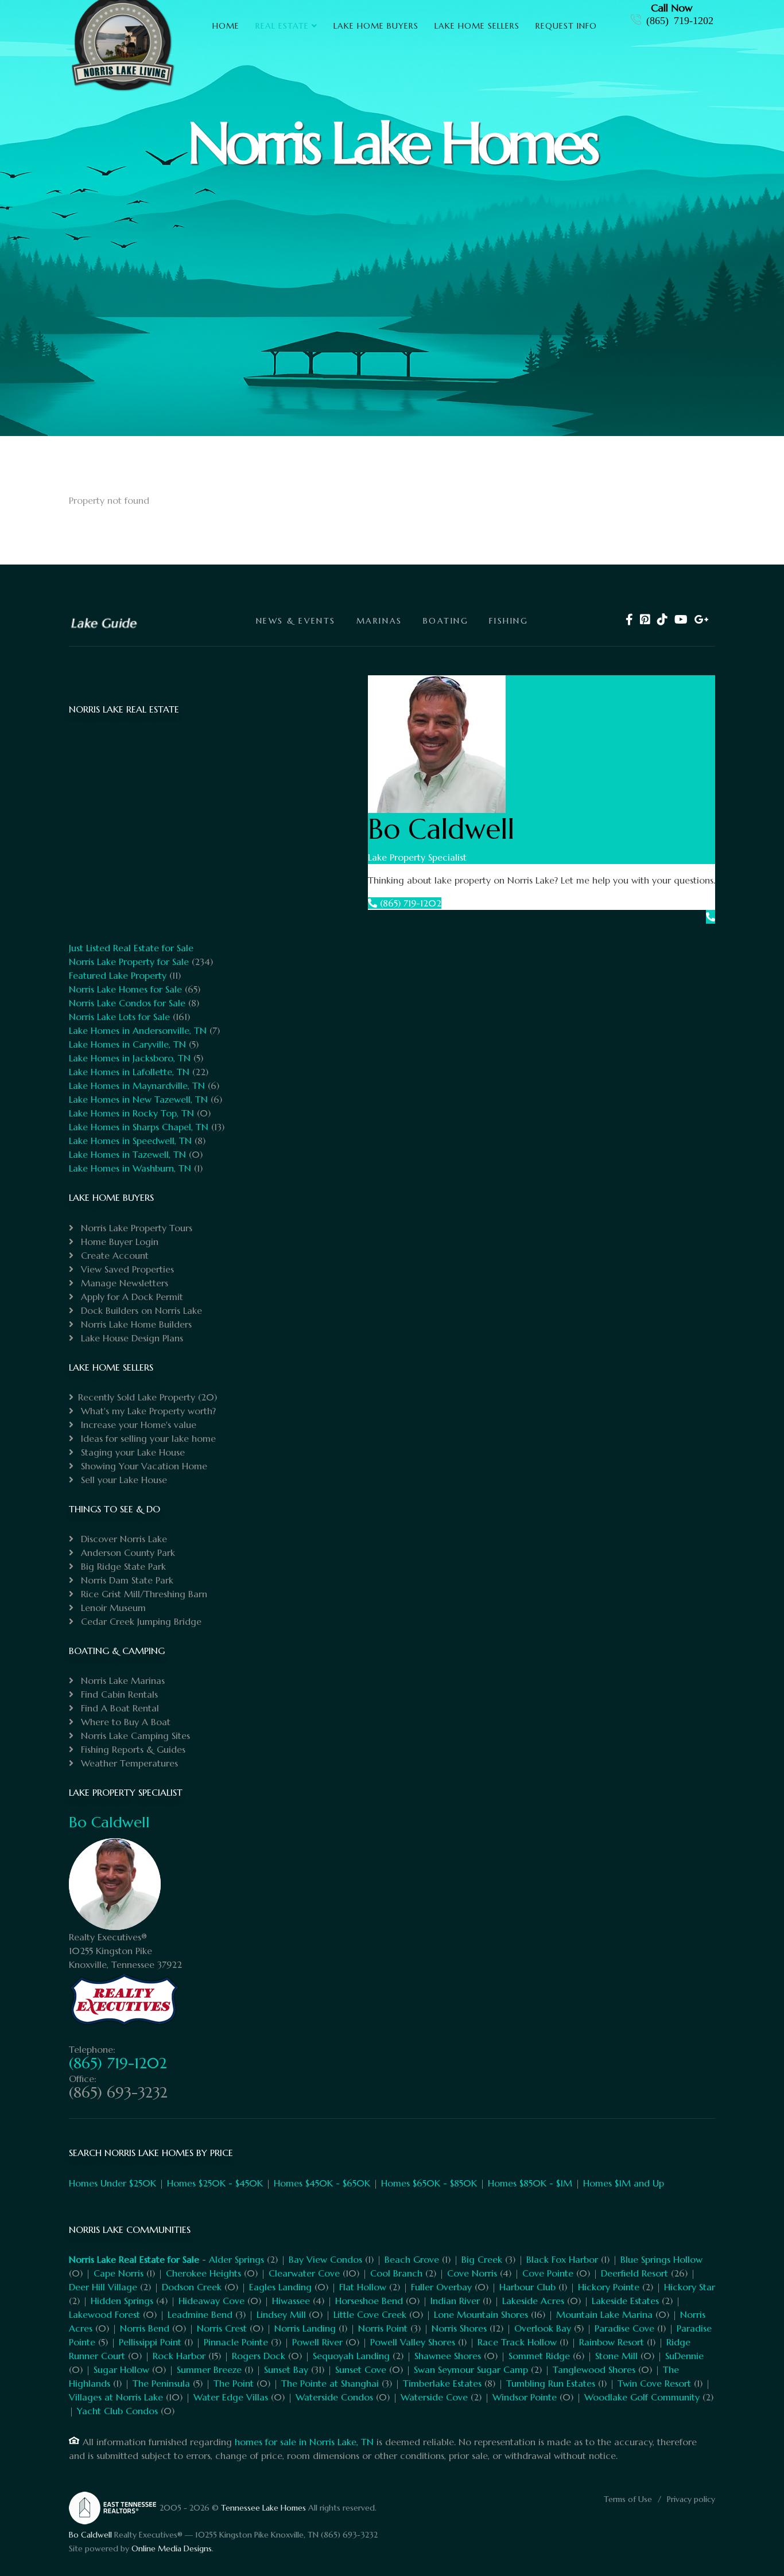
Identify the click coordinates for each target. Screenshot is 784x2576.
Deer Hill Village (103, 2287)
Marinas (379, 621)
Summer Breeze (209, 2369)
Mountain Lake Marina (604, 2314)
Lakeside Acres (533, 2301)
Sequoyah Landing (351, 2356)
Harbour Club (527, 2287)
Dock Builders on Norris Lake (140, 1310)
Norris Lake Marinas (121, 1680)
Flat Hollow (363, 2287)
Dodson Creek (192, 2287)
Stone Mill (616, 2356)
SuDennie (684, 2356)
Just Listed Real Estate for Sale (131, 948)
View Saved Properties (126, 1269)
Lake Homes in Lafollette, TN (129, 1072)
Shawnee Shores (448, 2356)
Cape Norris (119, 2273)
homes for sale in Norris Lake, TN (304, 2442)
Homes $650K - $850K (429, 2183)
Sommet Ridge (539, 2356)
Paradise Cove (624, 2328)
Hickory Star (690, 2287)
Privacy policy (691, 2499)
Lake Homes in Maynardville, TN (137, 1085)
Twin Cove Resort (654, 2383)
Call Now (672, 8)
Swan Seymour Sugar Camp (471, 2369)
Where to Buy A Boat (124, 1722)
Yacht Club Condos (117, 2411)
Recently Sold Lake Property (137, 1397)
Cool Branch (396, 2273)
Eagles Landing (280, 2287)
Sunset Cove (361, 2369)
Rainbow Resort (612, 2342)
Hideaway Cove (211, 2301)
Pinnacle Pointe (236, 2342)
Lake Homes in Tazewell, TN (127, 1154)
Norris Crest (222, 2328)
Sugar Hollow (121, 2369)
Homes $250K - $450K (215, 2183)
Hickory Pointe (609, 2287)
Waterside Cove (434, 2397)
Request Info (566, 26)
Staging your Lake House (131, 1452)
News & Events (296, 621)
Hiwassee (291, 2301)
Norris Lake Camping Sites (134, 1736)
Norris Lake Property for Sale (129, 962)
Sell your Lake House (123, 1480)
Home (226, 26)
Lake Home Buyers (376, 26)
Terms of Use (628, 2499)
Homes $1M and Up (624, 2183)
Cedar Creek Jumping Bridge (140, 1621)
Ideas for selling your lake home (147, 1438)
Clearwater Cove (304, 2273)
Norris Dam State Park (126, 1580)
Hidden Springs (122, 2301)
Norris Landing (305, 2328)
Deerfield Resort (634, 2273)
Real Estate (282, 26)
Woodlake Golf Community (642, 2397)
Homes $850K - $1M (530, 2183)
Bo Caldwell (109, 1822)
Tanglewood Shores (594, 2369)
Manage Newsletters (123, 1283)
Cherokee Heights (203, 2273)
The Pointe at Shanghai (330, 2383)
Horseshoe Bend (369, 2301)
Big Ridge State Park (122, 1566)
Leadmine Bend (200, 2314)
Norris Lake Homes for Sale (125, 989)
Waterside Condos (334, 2397)
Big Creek (482, 2259)
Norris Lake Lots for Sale (119, 1017)
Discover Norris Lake (123, 1539)
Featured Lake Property (118, 975)
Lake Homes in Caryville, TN (127, 1044)
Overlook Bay (543, 2328)
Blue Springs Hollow (661, 2259)
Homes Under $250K (112, 2183)
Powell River (317, 2342)
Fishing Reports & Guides (132, 1749)
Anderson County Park (127, 1552)
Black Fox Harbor (562, 2259)
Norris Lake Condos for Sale (127, 1003)
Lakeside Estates (625, 2301)
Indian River (455, 2301)
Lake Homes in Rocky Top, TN (131, 1113)
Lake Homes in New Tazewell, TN (138, 1099)
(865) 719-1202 (680, 20)
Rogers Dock (259, 2356)
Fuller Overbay (441, 2287)
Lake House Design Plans (131, 1338)
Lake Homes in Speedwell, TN (130, 1141)
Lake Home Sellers (477, 26)
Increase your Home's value (137, 1425)
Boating (446, 621)
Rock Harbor (179, 2356)
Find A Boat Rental (119, 1708)
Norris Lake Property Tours (135, 1228)
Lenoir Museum (112, 1608)
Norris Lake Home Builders (135, 1324)
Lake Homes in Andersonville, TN (138, 1030)
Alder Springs (236, 2259)
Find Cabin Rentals (118, 1694)
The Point (234, 2383)
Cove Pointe (548, 2273)
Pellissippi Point (150, 2342)
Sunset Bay (286, 2369)
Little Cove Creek (370, 2314)
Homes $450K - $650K (322, 2183)
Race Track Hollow (517, 2342)
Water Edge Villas (231, 2397)
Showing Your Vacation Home (143, 1466)
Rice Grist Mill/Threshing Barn (143, 1594)
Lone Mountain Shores (481, 2314)
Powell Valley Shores (413, 2342)
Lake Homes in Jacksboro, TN (130, 1058)
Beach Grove (412, 2259)
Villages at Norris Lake (116, 2397)
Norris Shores (459, 2328)
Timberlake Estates (442, 2383)
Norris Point (383, 2328)
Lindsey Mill (281, 2314)
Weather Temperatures (128, 1763)
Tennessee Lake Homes (263, 2508)
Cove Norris (472, 2273)
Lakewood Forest (104, 2314)
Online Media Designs (172, 2548)
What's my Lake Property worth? (147, 1411)
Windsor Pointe (525, 2397)
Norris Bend (145, 2328)
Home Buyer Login (118, 1242)
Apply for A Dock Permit (131, 1297)
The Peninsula (161, 2383)
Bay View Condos (325, 2259)
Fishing (509, 621)
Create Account (113, 1255)
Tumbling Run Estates (551, 2383)
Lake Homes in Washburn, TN (130, 1168)
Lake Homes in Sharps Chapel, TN (139, 1127)
